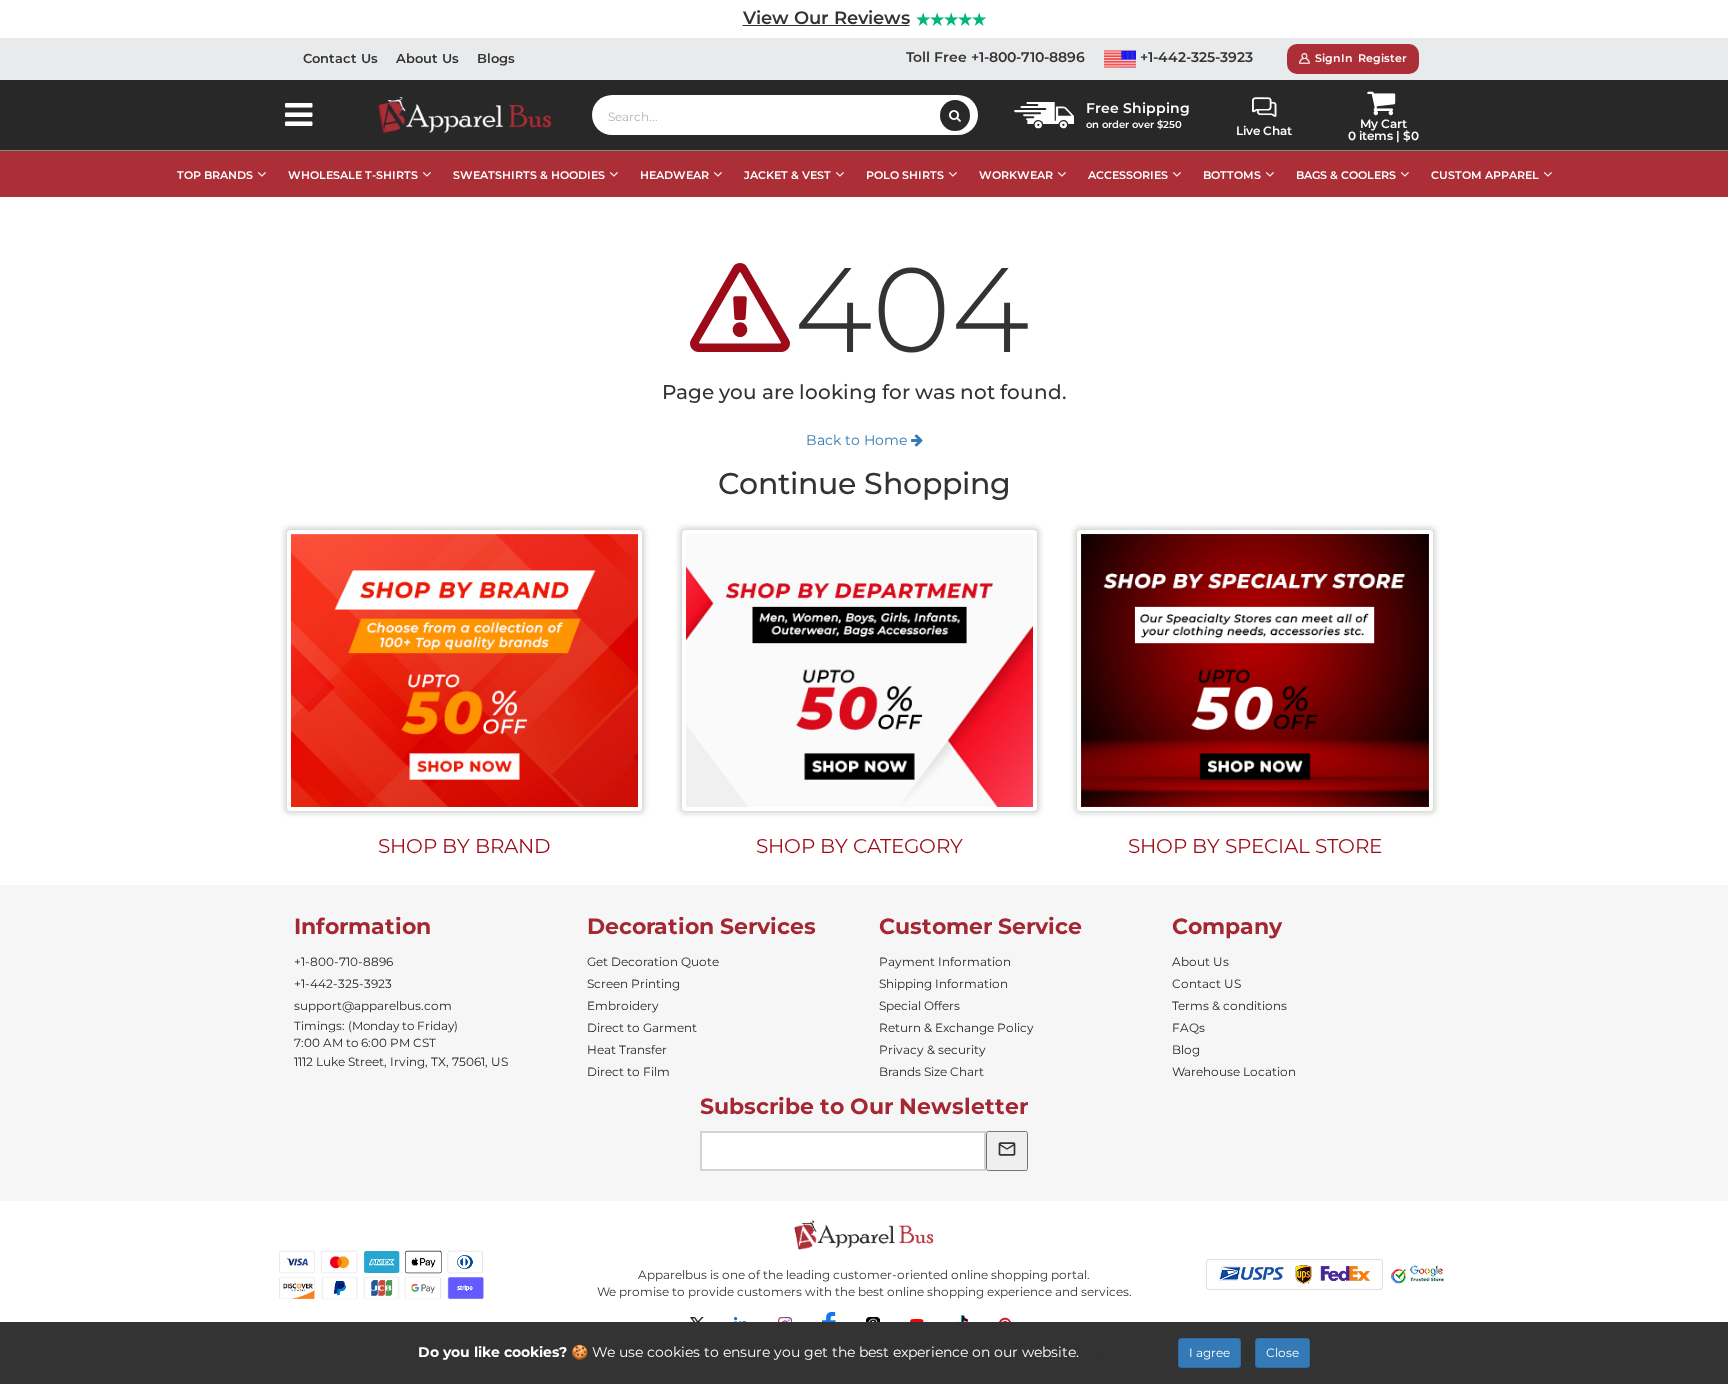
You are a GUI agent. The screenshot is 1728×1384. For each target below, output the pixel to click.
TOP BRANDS (215, 175)
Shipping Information (943, 983)
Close (1282, 1352)
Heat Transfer (627, 1049)
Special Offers (919, 1005)
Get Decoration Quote (653, 961)
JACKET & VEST (787, 175)
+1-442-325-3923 (1194, 57)
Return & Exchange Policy (956, 1027)
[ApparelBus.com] (475, 115)
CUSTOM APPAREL (1485, 175)
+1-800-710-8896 (343, 961)
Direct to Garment (642, 1027)
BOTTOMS (1232, 175)
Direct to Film (628, 1071)
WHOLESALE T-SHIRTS (353, 175)
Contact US (1206, 983)
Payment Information (945, 961)
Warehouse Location (1234, 1071)
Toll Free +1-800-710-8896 (995, 57)
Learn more (1123, 1352)
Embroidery (623, 1005)
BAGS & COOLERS (1346, 175)
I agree (1209, 1352)
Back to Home (858, 440)
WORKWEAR (1016, 175)
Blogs (496, 58)
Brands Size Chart (931, 1071)
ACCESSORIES (1128, 175)
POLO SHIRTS (905, 175)
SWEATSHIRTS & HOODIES (529, 175)
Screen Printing (633, 983)
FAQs (1188, 1027)
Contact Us (340, 58)
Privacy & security (932, 1049)
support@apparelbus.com (373, 1005)
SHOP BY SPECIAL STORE (1255, 846)
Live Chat (1264, 130)
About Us (427, 58)
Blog (1186, 1049)
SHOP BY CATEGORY (859, 846)
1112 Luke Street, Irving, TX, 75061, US (401, 1061)
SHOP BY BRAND (464, 846)
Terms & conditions (1229, 1005)
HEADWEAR (674, 175)
